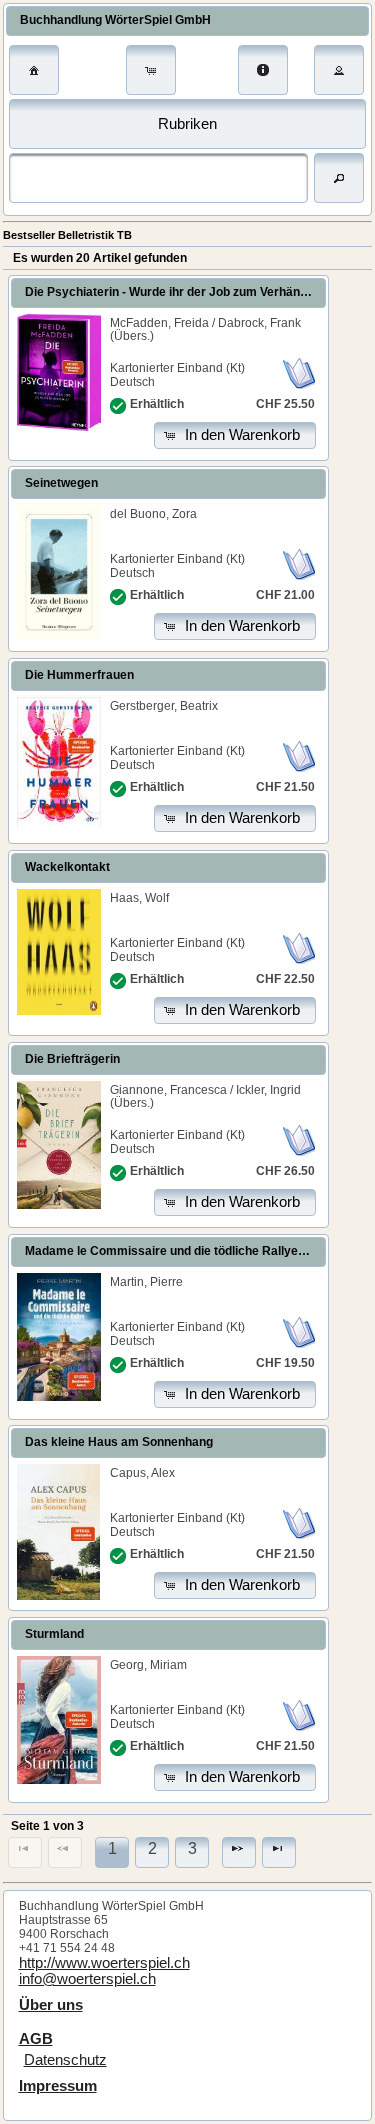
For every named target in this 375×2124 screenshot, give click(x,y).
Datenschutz (65, 2060)
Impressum (58, 2086)
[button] (34, 70)
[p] (239, 1852)
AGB (36, 2039)
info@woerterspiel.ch (87, 1979)
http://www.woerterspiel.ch (104, 1963)
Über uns (51, 2005)
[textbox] (158, 178)
